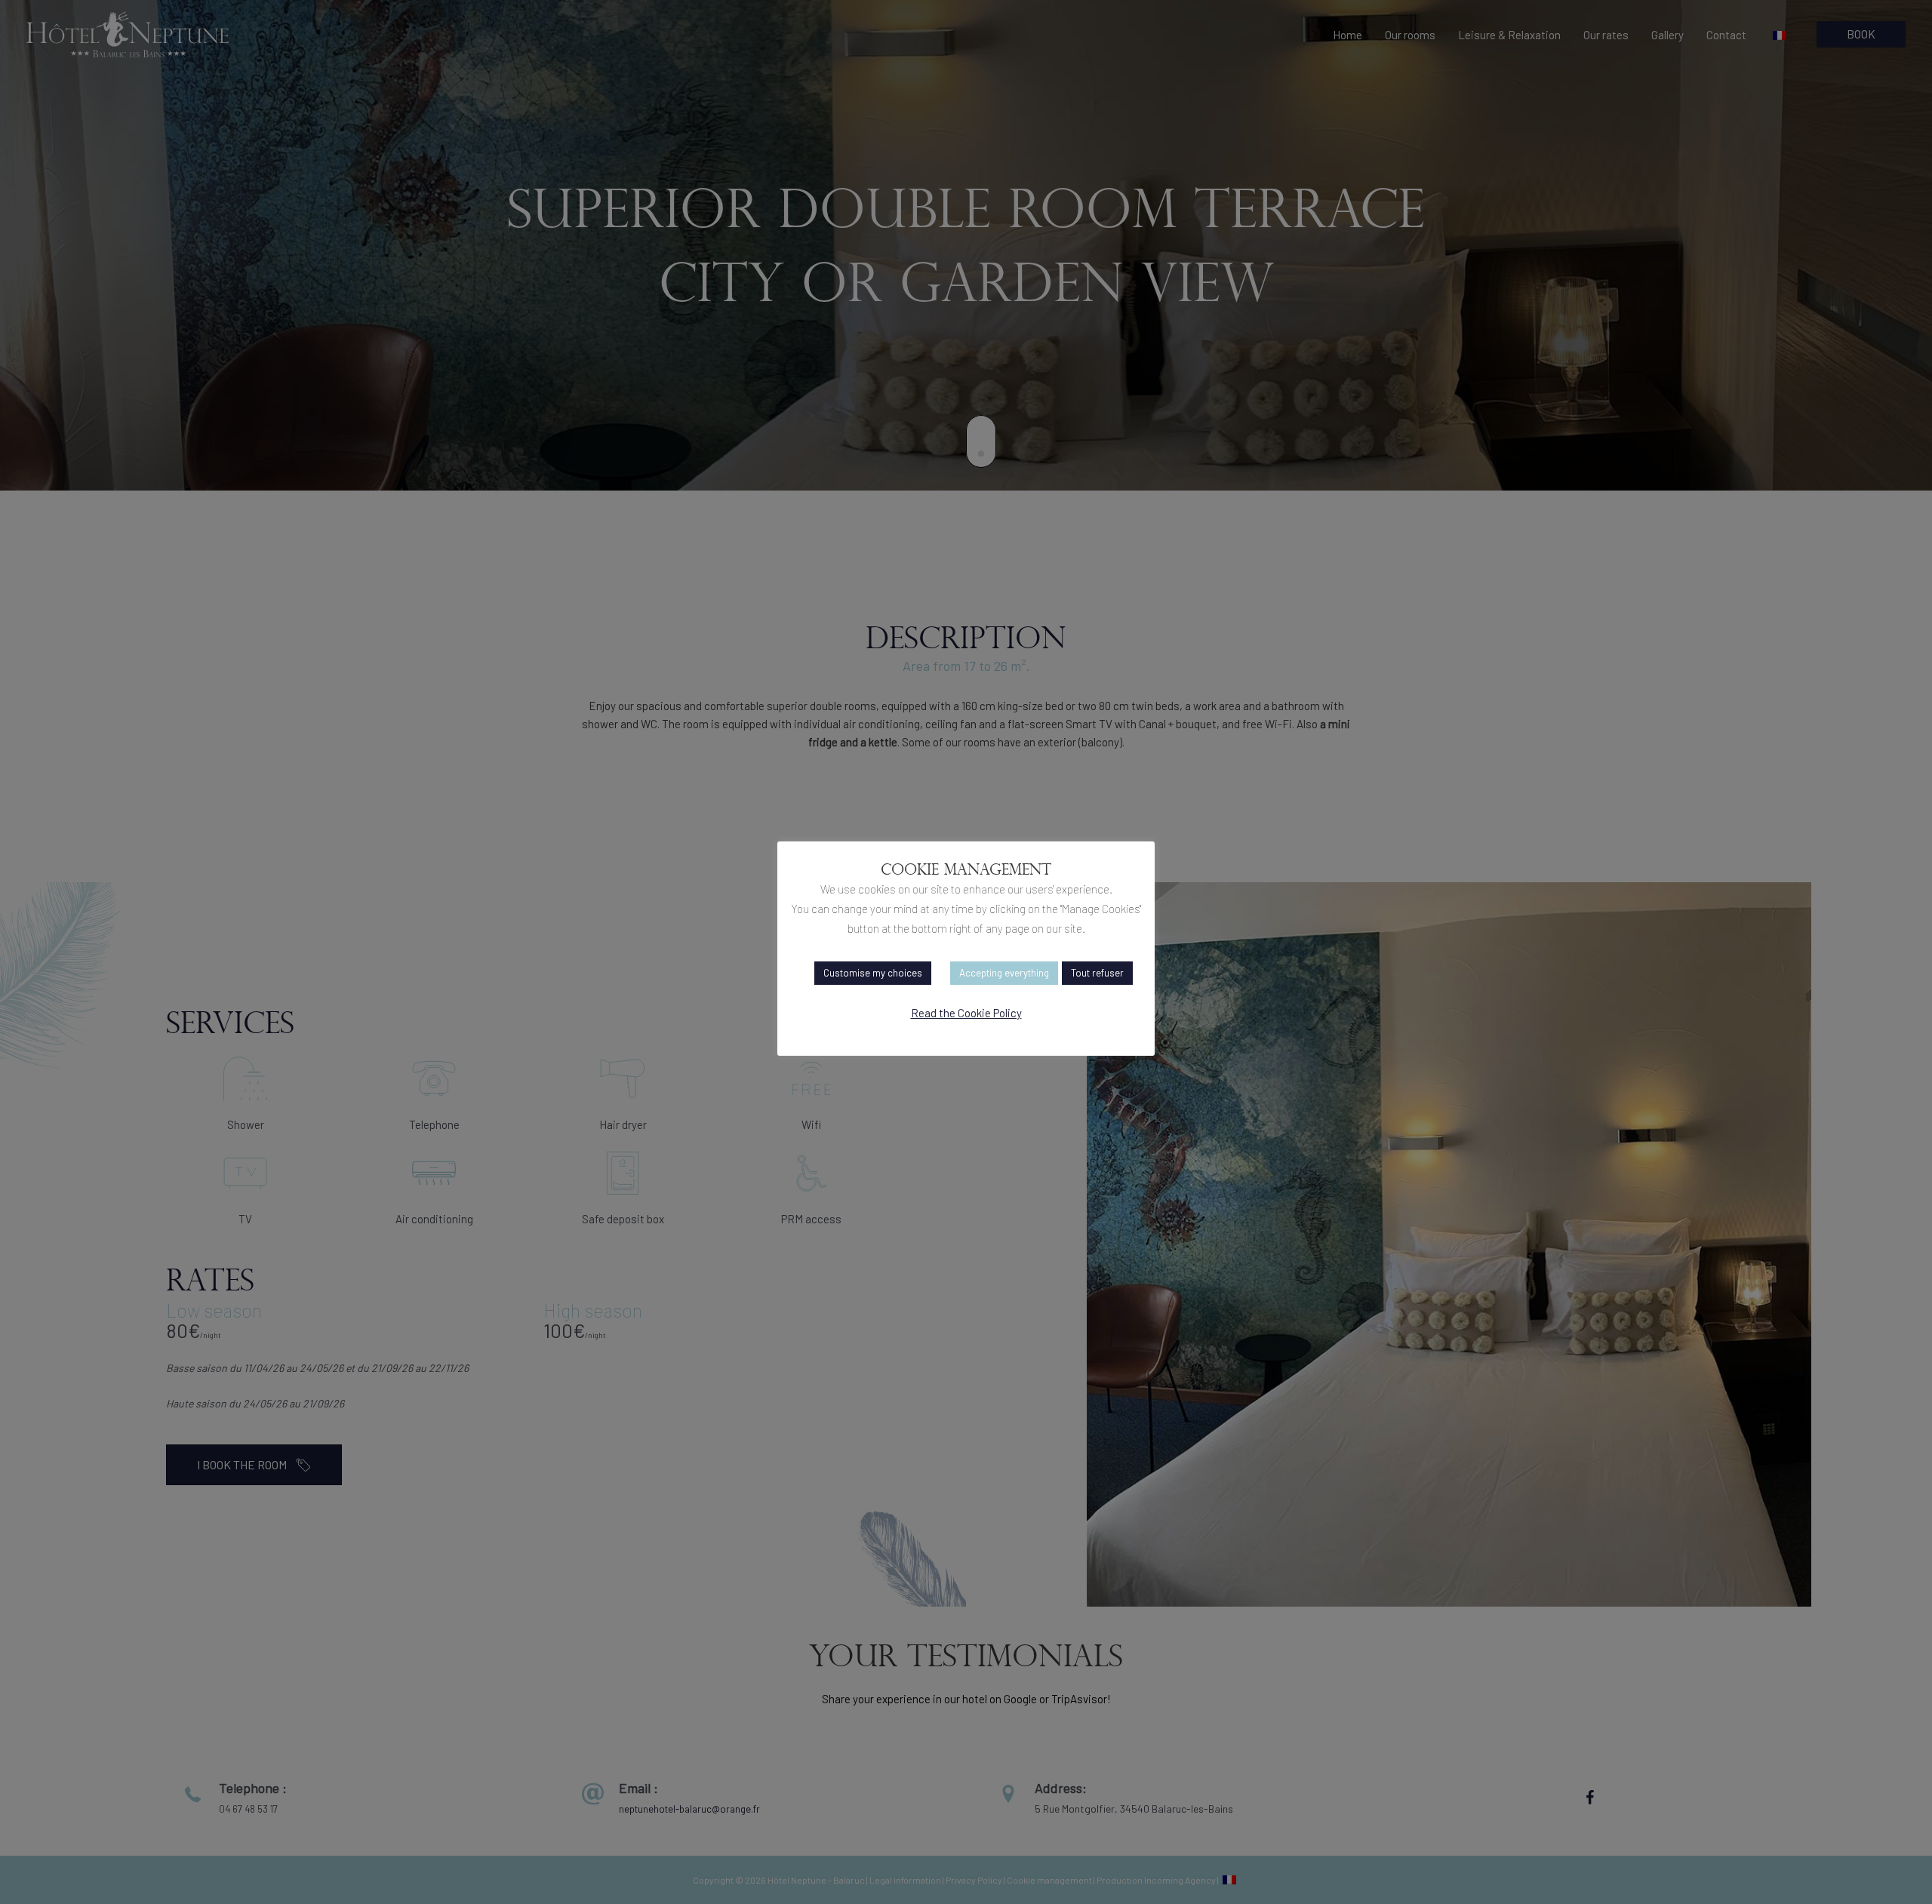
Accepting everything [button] (1004, 973)
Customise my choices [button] (873, 973)
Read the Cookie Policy (966, 1013)
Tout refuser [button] (1097, 973)
